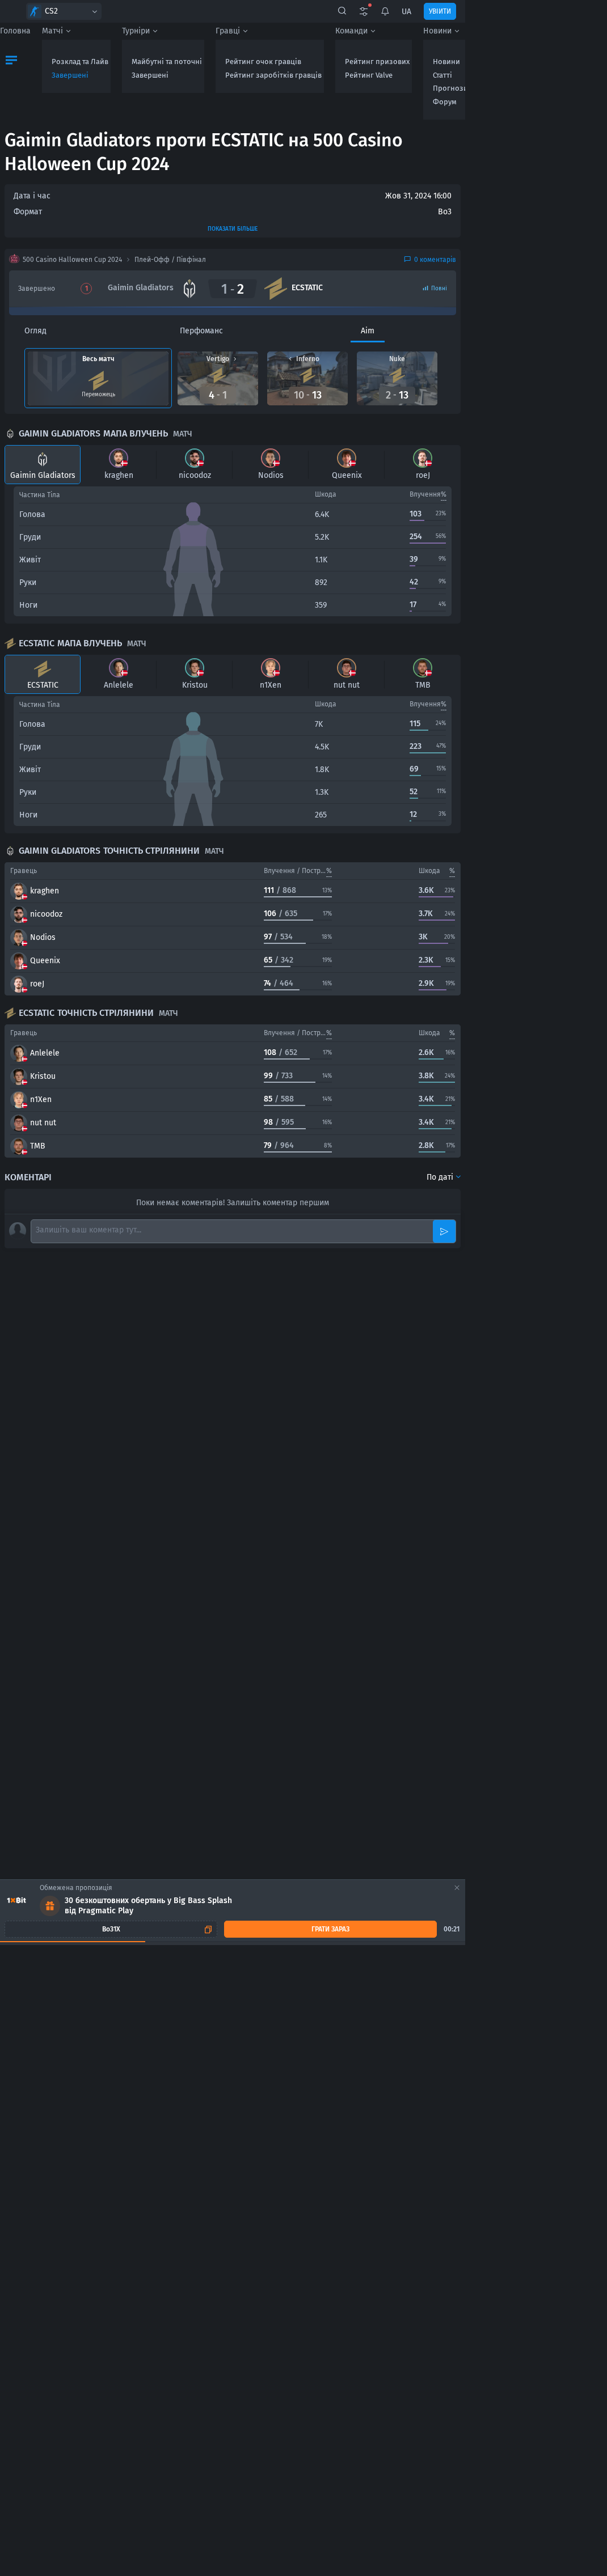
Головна (15, 31)
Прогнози (450, 88)
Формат (28, 212)
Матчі (52, 31)
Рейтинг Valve (369, 75)
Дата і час (32, 196)
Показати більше (233, 229)
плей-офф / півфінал (170, 260)
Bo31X (111, 1929)
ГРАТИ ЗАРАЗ (330, 1929)
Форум (445, 102)
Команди (351, 31)
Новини (437, 31)
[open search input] (342, 11)
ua (406, 12)
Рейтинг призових (377, 62)
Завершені (70, 75)
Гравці (228, 31)
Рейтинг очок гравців (263, 62)
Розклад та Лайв (80, 62)
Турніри (136, 31)
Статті (442, 75)
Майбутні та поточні (167, 62)
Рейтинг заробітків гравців (273, 75)
